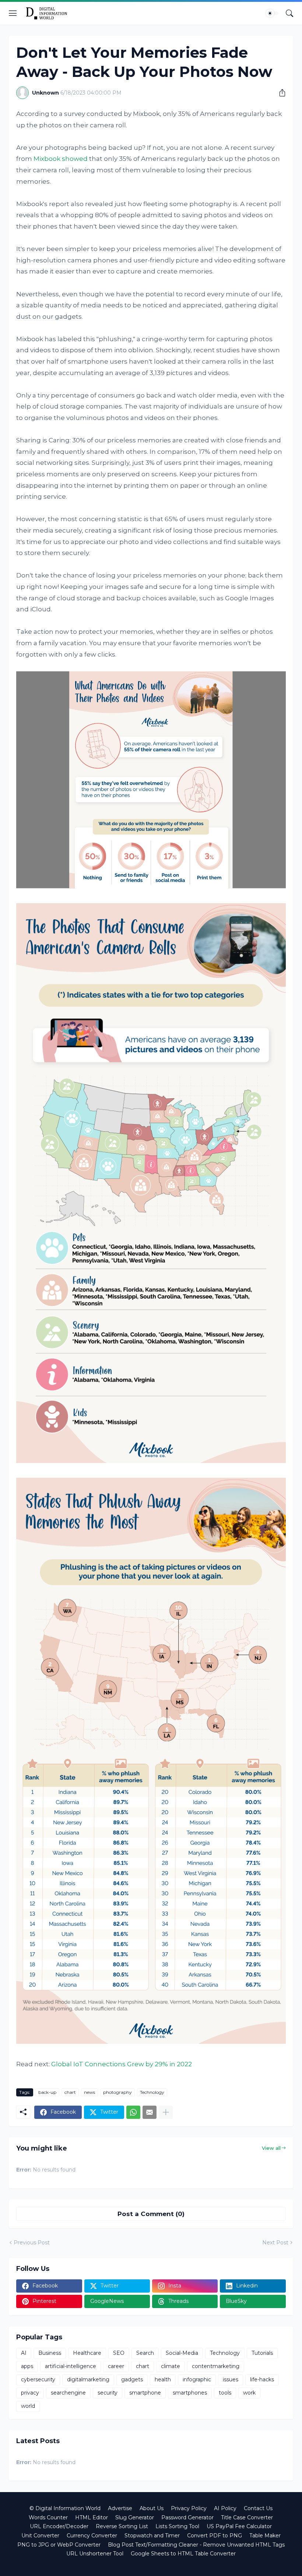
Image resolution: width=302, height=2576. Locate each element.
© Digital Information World (65, 2508)
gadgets (132, 2379)
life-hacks (262, 2379)
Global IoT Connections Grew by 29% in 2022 (122, 2064)
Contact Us (258, 2508)
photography (117, 2092)
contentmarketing (216, 2366)
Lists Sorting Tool (177, 2526)
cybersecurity (38, 2379)
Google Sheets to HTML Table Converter (183, 2554)
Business (50, 2353)
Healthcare (87, 2353)
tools (225, 2393)
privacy (30, 2393)
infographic (197, 2379)
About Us (152, 2508)
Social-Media (182, 2353)
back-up (47, 2092)
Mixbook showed (61, 159)
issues (231, 2379)
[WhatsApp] (133, 2112)
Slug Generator (135, 2517)
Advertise (120, 2508)
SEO (119, 2353)
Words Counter (48, 2517)
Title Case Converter (247, 2517)
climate (171, 2366)
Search (145, 2353)
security (108, 2393)
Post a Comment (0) (151, 2214)
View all (271, 2148)
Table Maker (265, 2536)
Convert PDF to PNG (215, 2536)
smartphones (190, 2393)
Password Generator (187, 2517)
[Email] (150, 2112)
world (28, 2406)
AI (24, 2353)
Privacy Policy (189, 2508)
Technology (152, 2092)
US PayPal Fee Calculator (239, 2526)
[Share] (280, 93)
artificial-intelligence (71, 2366)
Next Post (275, 2243)
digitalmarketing (88, 2379)
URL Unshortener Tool (95, 2554)
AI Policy (225, 2508)
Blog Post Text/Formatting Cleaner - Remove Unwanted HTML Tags (196, 2545)
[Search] (289, 13)
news (89, 2092)
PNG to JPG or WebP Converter (59, 2545)
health (163, 2379)
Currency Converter (92, 2536)
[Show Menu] (13, 13)
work (249, 2393)
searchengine (68, 2393)
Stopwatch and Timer (152, 2536)
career (116, 2366)
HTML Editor (92, 2517)
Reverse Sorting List (122, 2526)
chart (70, 2092)
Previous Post (32, 2243)
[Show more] (166, 2112)
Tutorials (262, 2353)
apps (27, 2366)
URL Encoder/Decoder (59, 2526)
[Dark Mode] (272, 13)
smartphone (145, 2393)
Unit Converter (40, 2536)
